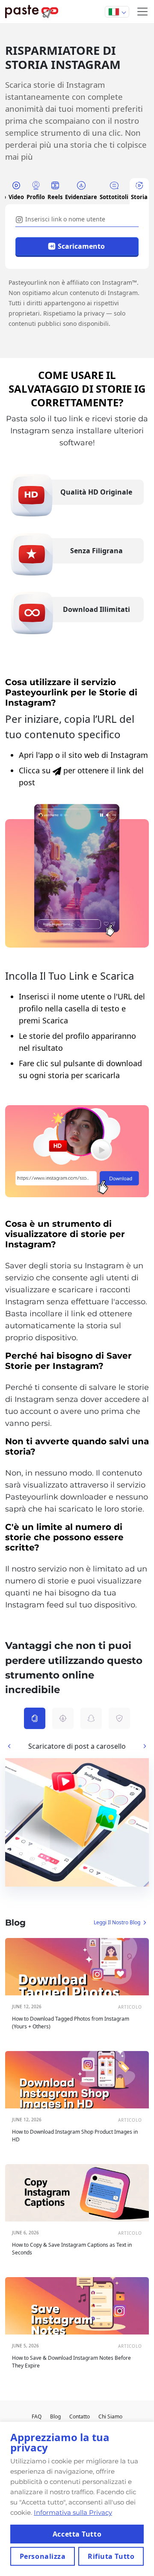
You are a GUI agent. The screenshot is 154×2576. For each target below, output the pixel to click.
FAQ (37, 2416)
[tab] (16, 191)
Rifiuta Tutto (111, 2556)
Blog (55, 2416)
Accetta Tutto (77, 2534)
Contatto (80, 2416)
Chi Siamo (110, 2416)
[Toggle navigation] (142, 12)
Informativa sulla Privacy (73, 2512)
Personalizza (43, 2556)
